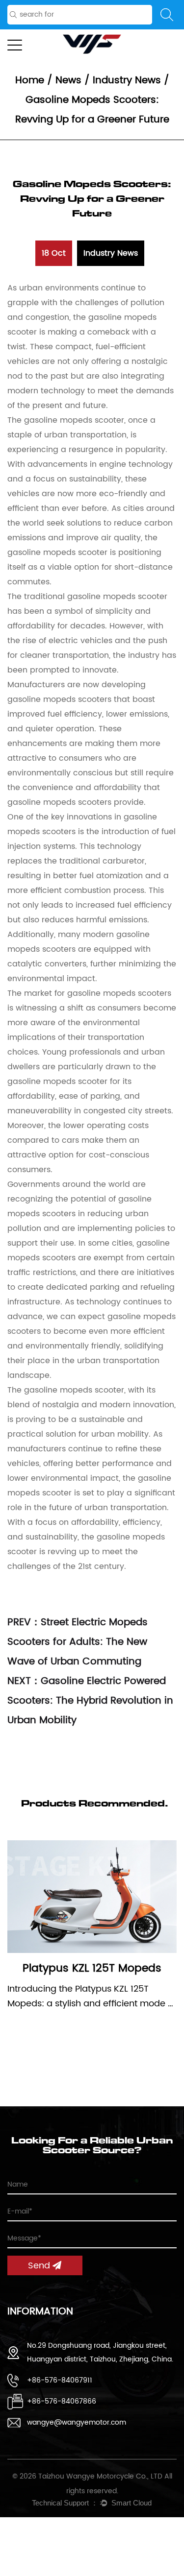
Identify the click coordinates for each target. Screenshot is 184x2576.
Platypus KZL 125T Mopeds (92, 1968)
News (68, 81)
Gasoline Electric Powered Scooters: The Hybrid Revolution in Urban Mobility (90, 1701)
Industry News (127, 81)
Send (40, 2266)
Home (30, 81)
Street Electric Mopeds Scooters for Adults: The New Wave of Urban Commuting (78, 1642)
